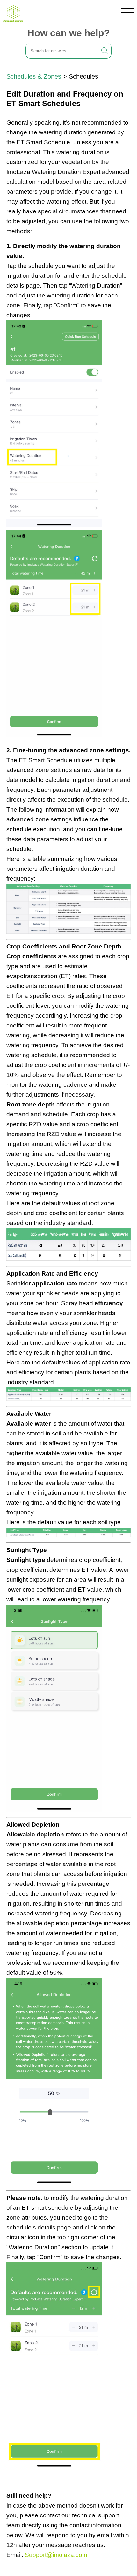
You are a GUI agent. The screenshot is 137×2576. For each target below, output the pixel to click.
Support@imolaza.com (56, 2555)
